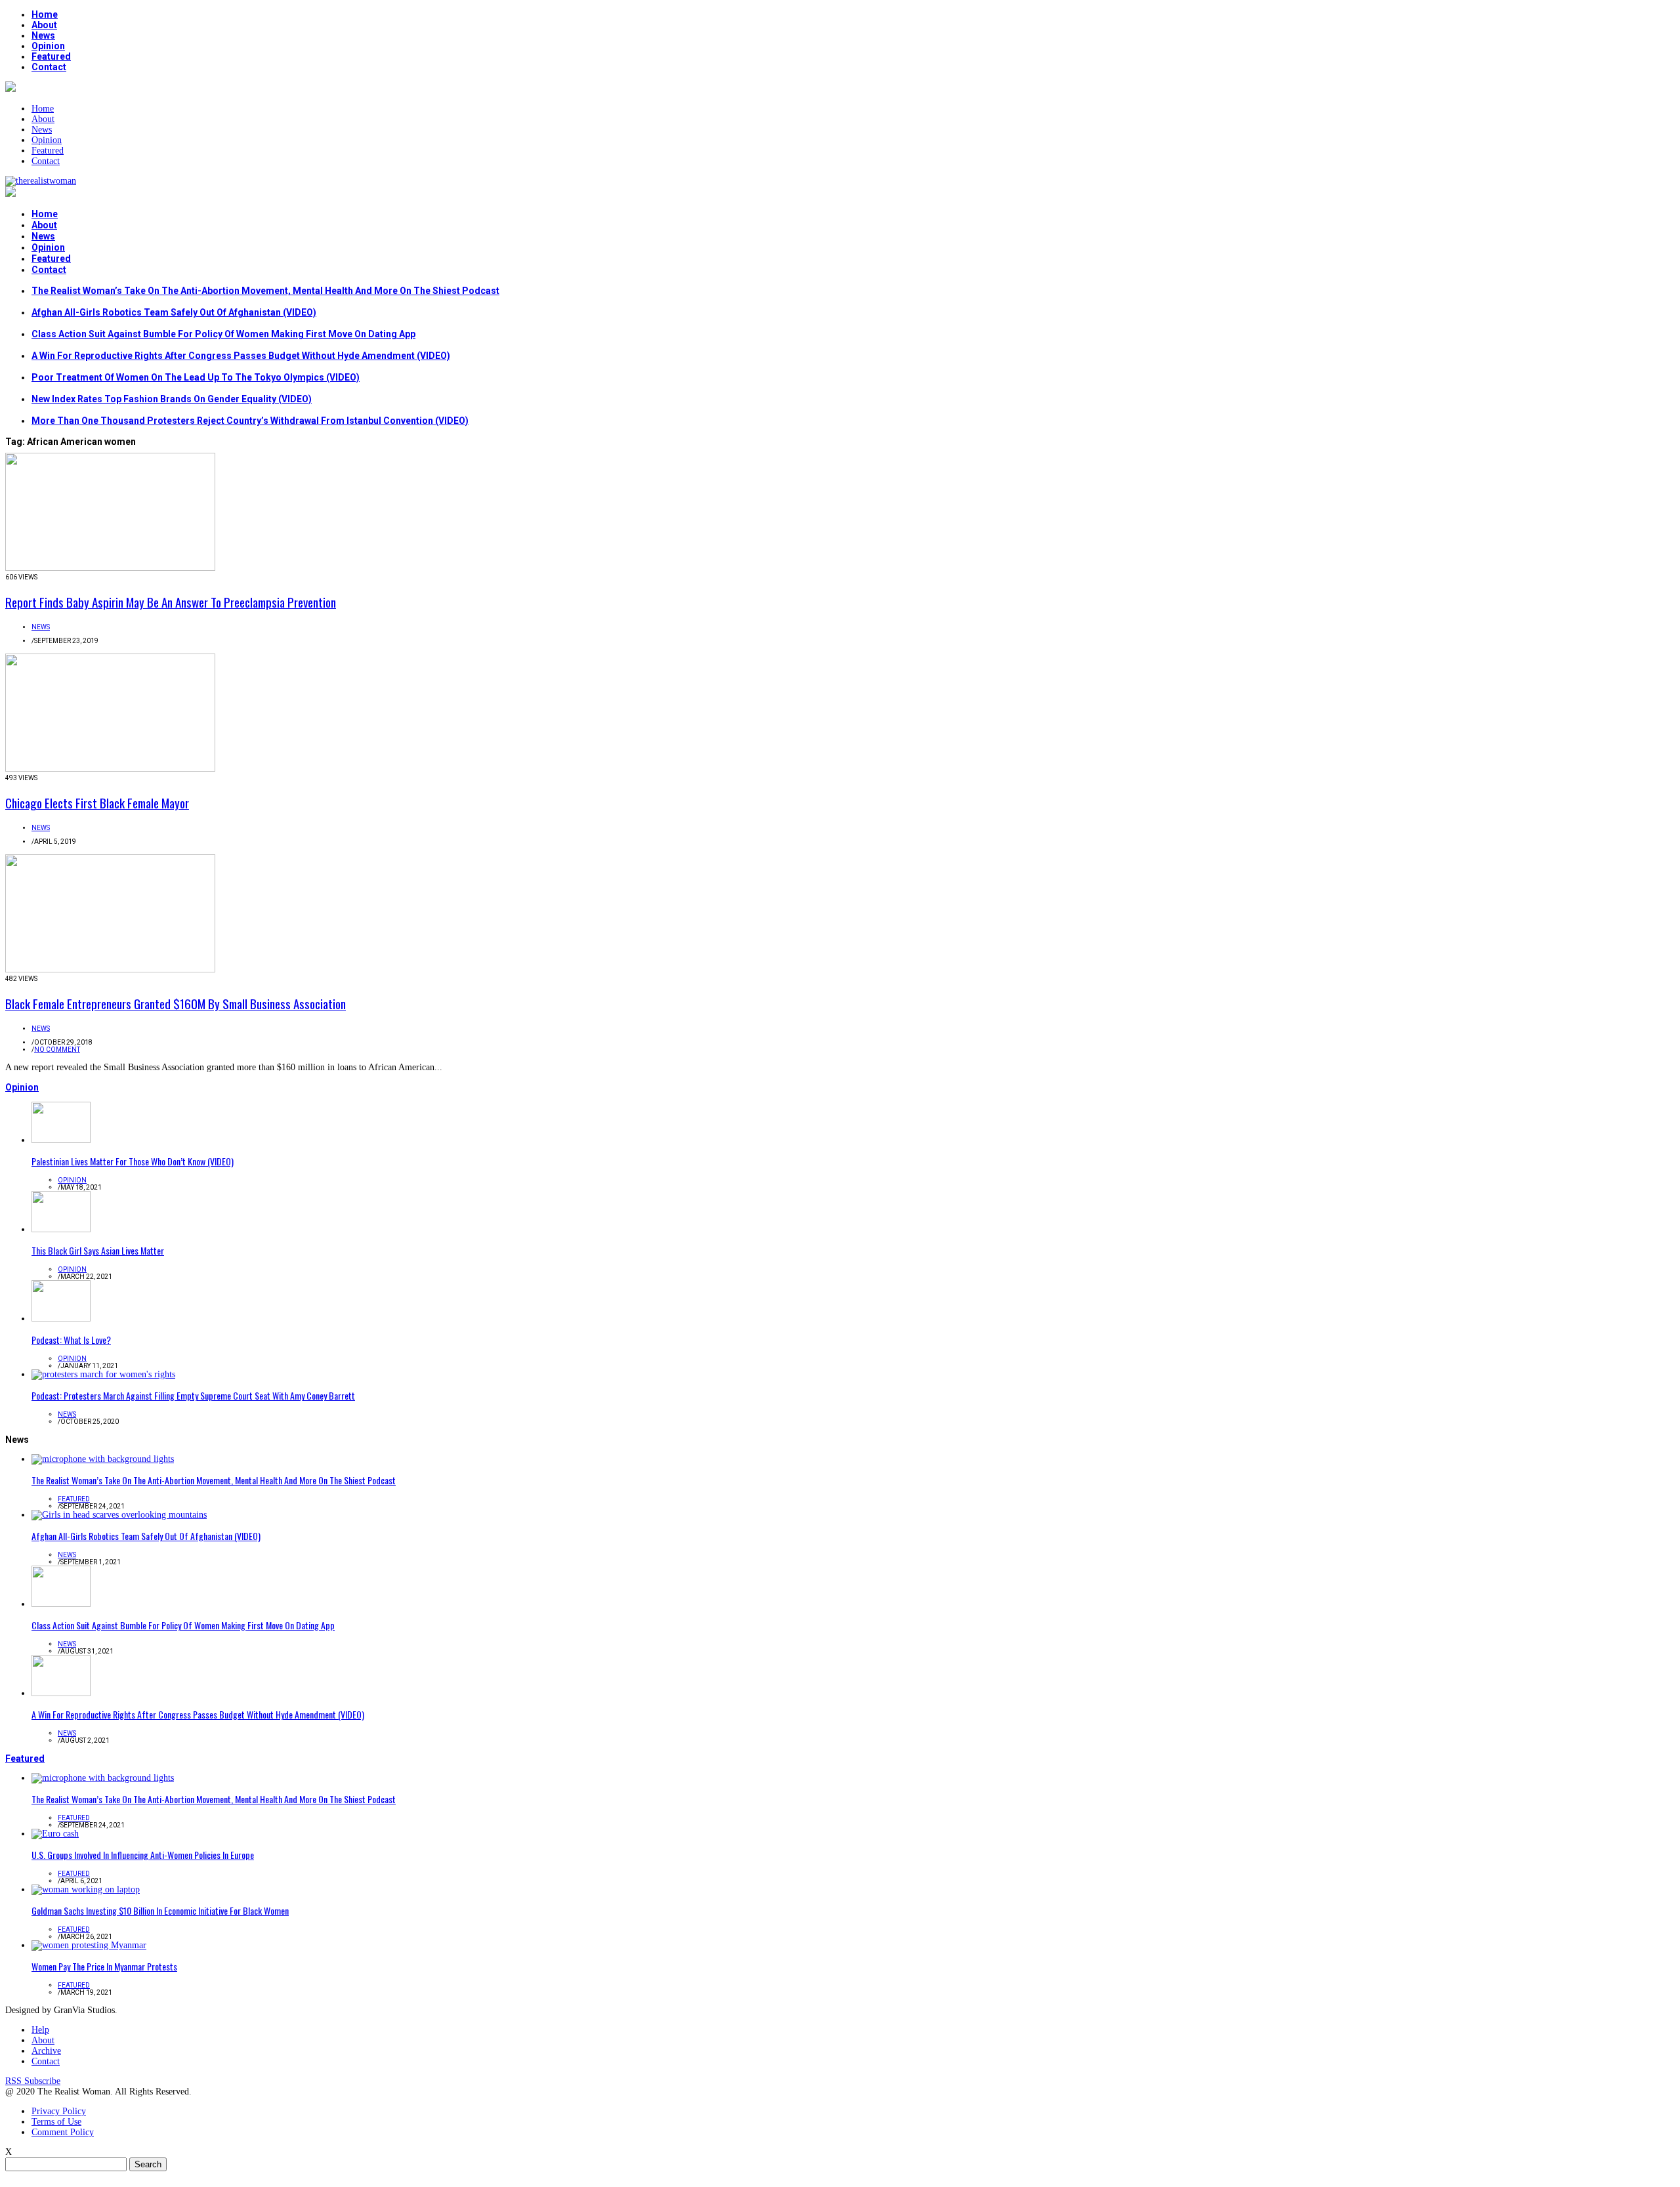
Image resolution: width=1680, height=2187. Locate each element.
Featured (51, 56)
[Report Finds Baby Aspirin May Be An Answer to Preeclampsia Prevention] (110, 568)
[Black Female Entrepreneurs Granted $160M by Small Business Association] (110, 969)
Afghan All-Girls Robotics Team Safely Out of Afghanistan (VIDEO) (174, 312)
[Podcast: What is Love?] (61, 1319)
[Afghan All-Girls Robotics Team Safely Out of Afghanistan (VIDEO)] (119, 1515)
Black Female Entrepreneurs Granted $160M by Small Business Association (176, 1003)
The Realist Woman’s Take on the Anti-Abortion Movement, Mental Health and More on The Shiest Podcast (265, 291)
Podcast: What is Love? (71, 1340)
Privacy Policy (59, 2111)
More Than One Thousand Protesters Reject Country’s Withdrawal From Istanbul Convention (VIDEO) (250, 421)
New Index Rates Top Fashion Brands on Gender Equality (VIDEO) (172, 399)
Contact (49, 67)
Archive (46, 2051)
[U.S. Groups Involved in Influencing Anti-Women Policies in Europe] (55, 1834)
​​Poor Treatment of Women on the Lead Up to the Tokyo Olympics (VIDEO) (196, 377)
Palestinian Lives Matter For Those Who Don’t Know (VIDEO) (133, 1161)
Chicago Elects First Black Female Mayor (97, 802)
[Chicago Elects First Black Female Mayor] (110, 769)
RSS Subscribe (33, 2081)
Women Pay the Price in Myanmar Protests (104, 1966)
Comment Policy (63, 2132)
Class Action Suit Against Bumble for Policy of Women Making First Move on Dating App (223, 334)
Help (40, 2030)
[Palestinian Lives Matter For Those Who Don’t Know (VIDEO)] (61, 1140)
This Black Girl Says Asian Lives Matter (98, 1250)
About (44, 25)
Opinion (48, 46)
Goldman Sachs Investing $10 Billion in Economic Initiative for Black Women (160, 1910)
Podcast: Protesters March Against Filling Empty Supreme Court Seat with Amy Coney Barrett (193, 1395)
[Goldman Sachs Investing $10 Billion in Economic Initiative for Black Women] (86, 1889)
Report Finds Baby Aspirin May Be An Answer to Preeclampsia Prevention (171, 602)
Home (45, 14)
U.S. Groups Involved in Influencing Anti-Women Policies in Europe (143, 1855)
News (43, 35)
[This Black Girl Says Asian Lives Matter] (61, 1229)
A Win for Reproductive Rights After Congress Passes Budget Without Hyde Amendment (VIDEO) (241, 356)
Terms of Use (56, 2122)
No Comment (57, 1050)
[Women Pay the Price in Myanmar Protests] (89, 1945)
